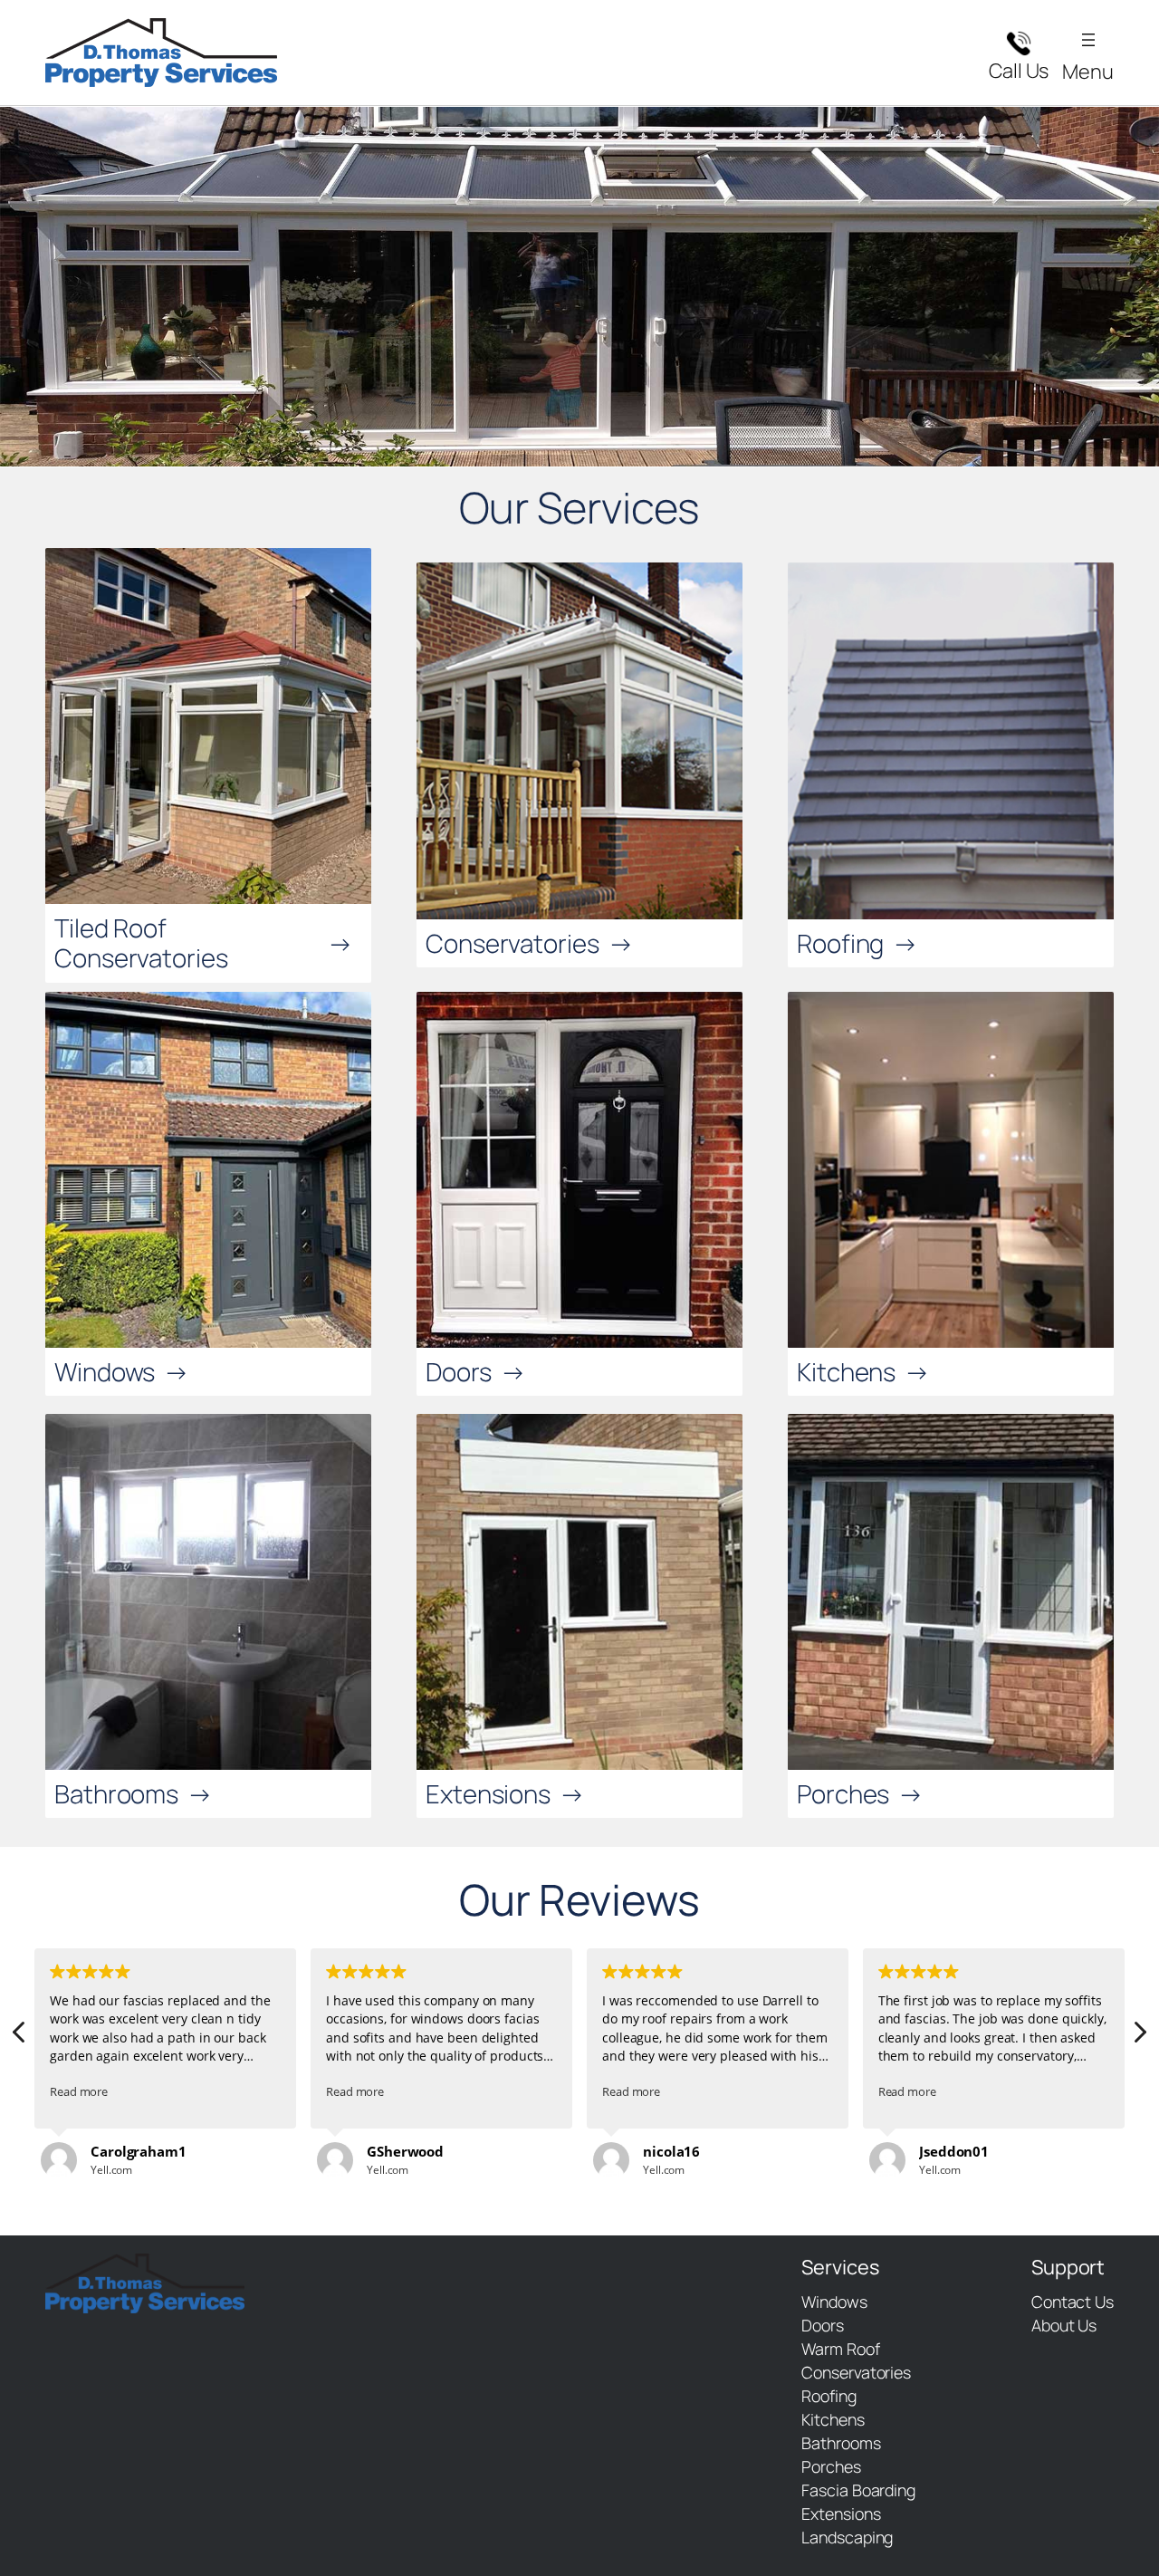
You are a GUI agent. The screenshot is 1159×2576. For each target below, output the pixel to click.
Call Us (1019, 71)
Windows (105, 1371)
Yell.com (111, 2170)
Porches (843, 1793)
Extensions (488, 1793)
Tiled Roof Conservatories (141, 942)
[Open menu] (1088, 40)
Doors (459, 1371)
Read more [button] (79, 2092)
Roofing (840, 943)
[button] (1139, 2037)
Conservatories (512, 943)
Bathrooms (116, 1793)
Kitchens (846, 1371)
